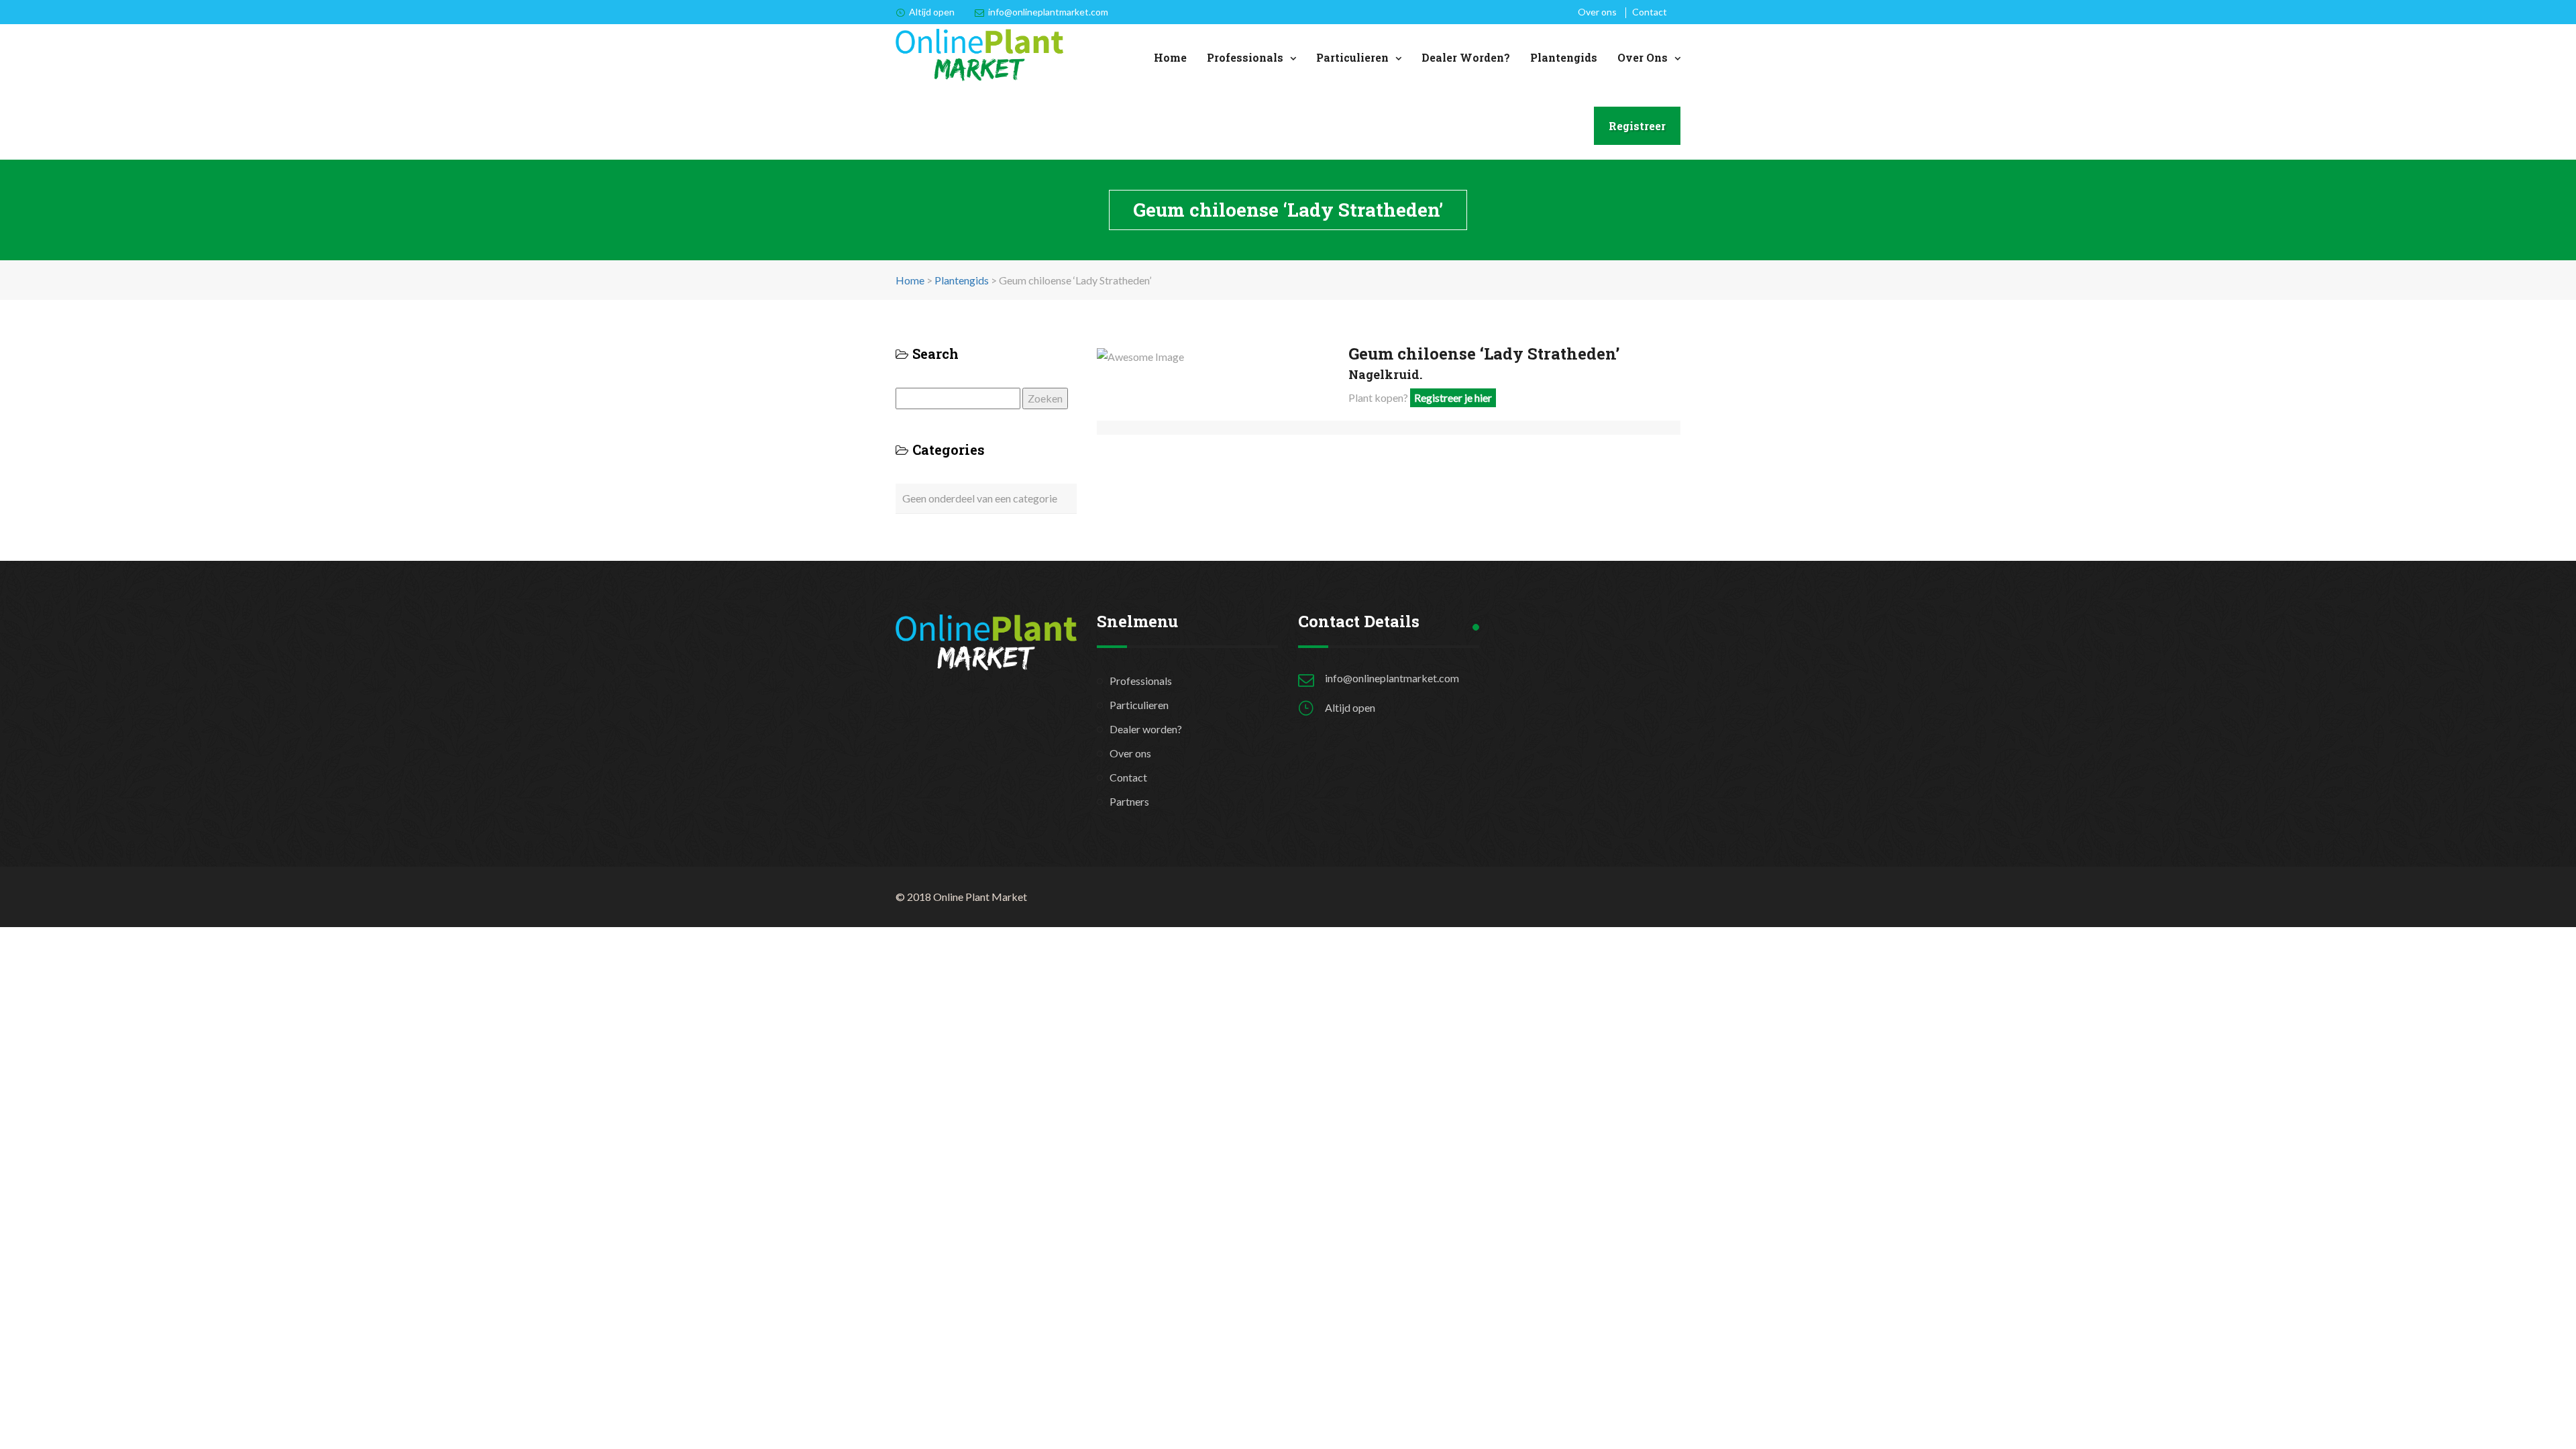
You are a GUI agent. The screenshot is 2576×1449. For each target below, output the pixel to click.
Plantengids (1564, 57)
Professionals (1245, 57)
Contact (1650, 12)
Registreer (1637, 126)
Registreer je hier (1453, 397)
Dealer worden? (1466, 57)
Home (1170, 57)
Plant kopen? (1420, 397)
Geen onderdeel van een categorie (980, 498)
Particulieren (1352, 57)
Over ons (1597, 12)
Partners (1129, 801)
